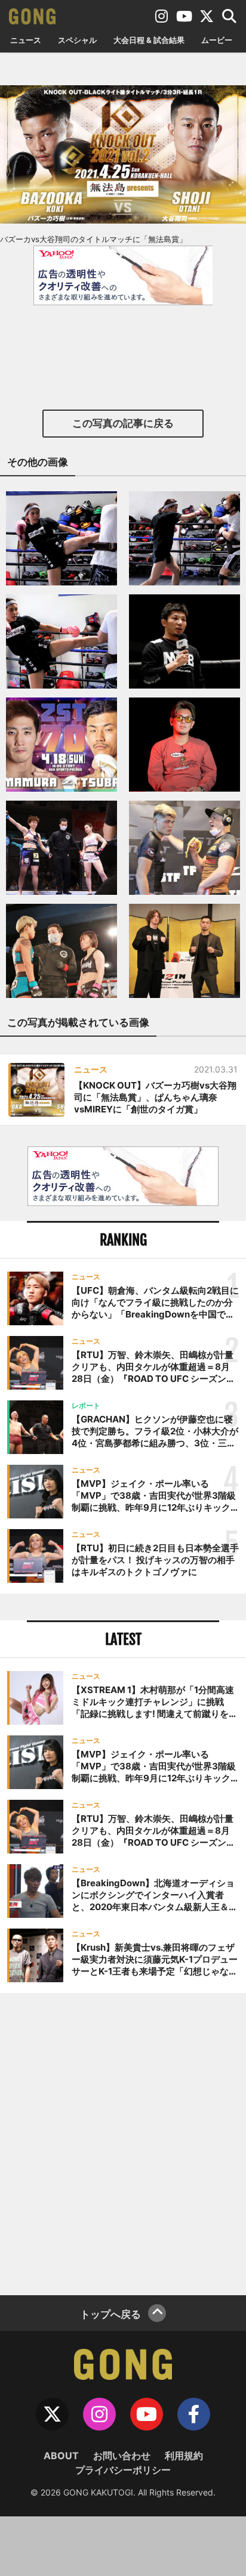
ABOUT (61, 2456)
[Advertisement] (123, 2143)
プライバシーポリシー (123, 2470)
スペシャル (77, 40)
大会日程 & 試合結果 (149, 40)
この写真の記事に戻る (123, 423)
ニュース (26, 40)
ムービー (217, 40)
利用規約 (184, 2456)
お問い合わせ (122, 2456)
